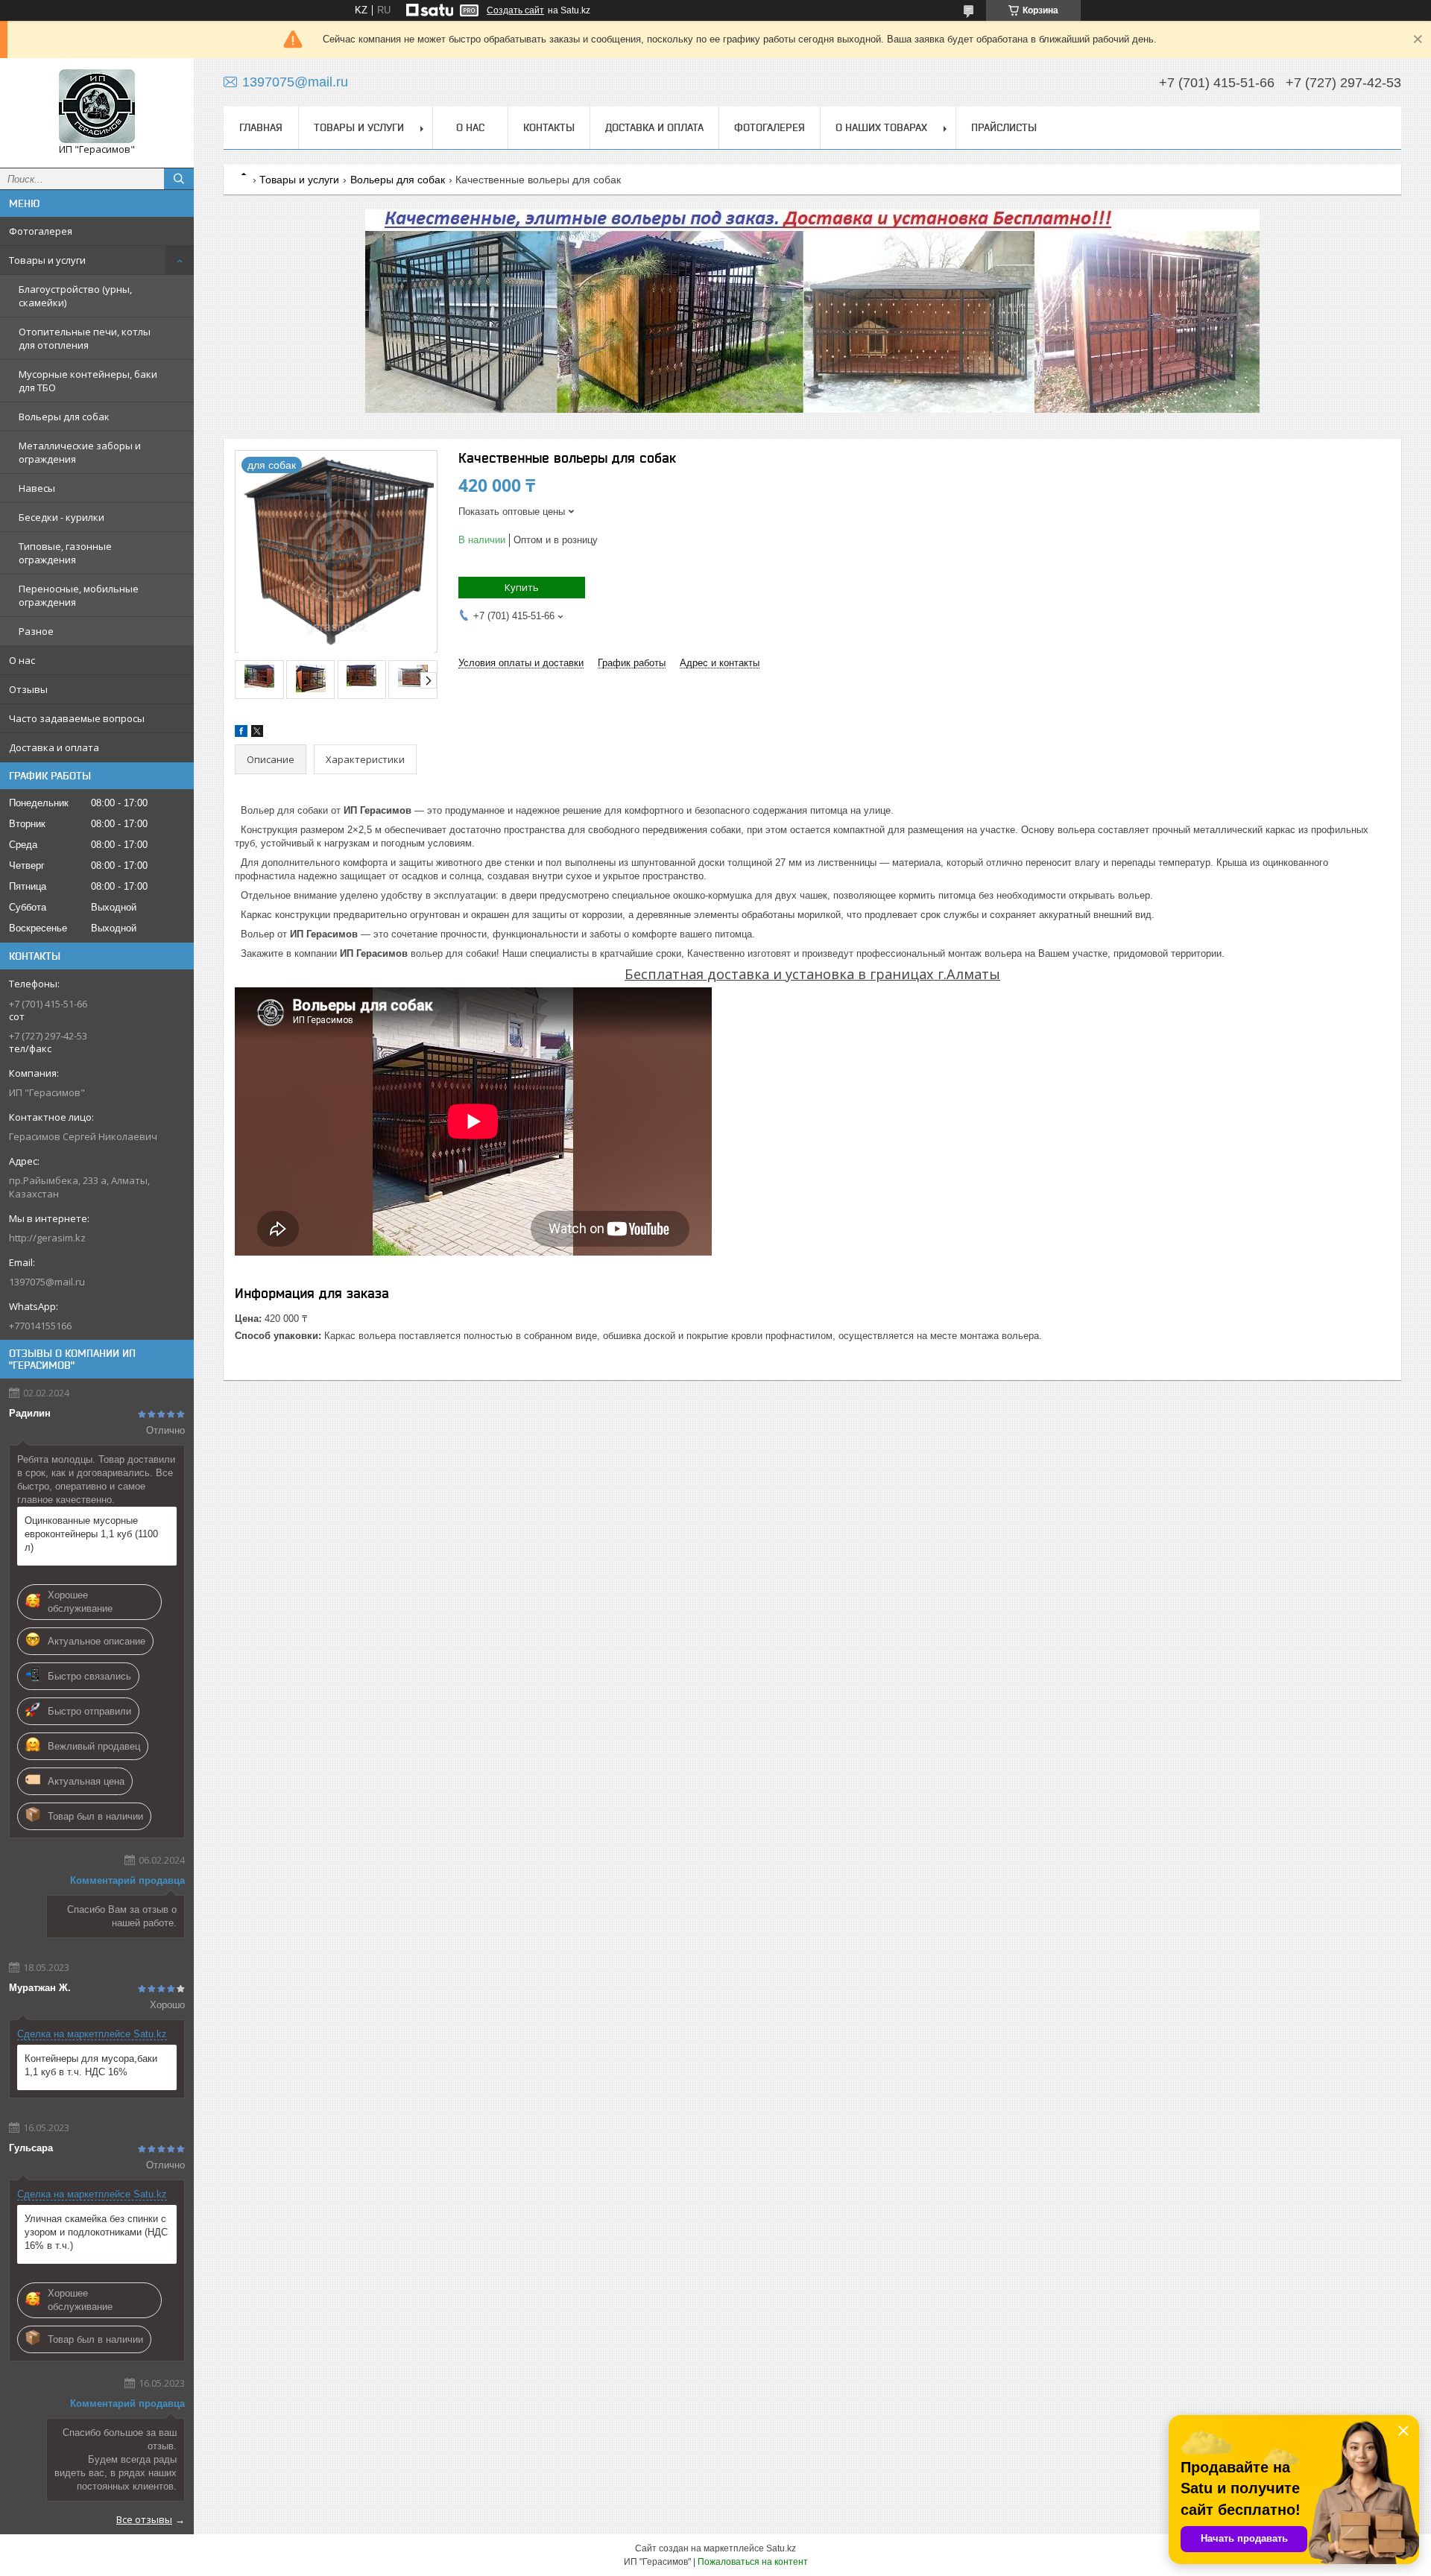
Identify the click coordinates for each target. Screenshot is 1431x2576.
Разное (36, 631)
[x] (257, 734)
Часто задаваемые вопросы (77, 718)
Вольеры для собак (64, 417)
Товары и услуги (47, 260)
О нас (22, 660)
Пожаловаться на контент (753, 2562)
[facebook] (241, 734)
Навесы (37, 488)
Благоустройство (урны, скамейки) (75, 296)
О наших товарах (881, 127)
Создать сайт (515, 10)
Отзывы (28, 689)
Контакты (549, 127)
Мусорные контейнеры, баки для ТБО (88, 381)
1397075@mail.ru (47, 1282)
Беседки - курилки (61, 517)
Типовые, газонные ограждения (65, 553)
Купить (522, 587)
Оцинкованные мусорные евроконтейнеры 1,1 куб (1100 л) (91, 1534)
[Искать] (179, 179)
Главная (261, 127)
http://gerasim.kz (47, 1238)
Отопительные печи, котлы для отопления (85, 338)
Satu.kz (781, 2548)
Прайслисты (1004, 127)
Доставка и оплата (54, 747)
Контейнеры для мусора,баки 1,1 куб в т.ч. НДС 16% (91, 2065)
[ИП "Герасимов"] (97, 106)
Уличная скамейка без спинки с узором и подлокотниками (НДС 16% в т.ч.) (96, 2232)
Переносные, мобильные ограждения (79, 595)
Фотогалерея (41, 231)
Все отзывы (144, 2519)
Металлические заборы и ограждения (80, 452)
